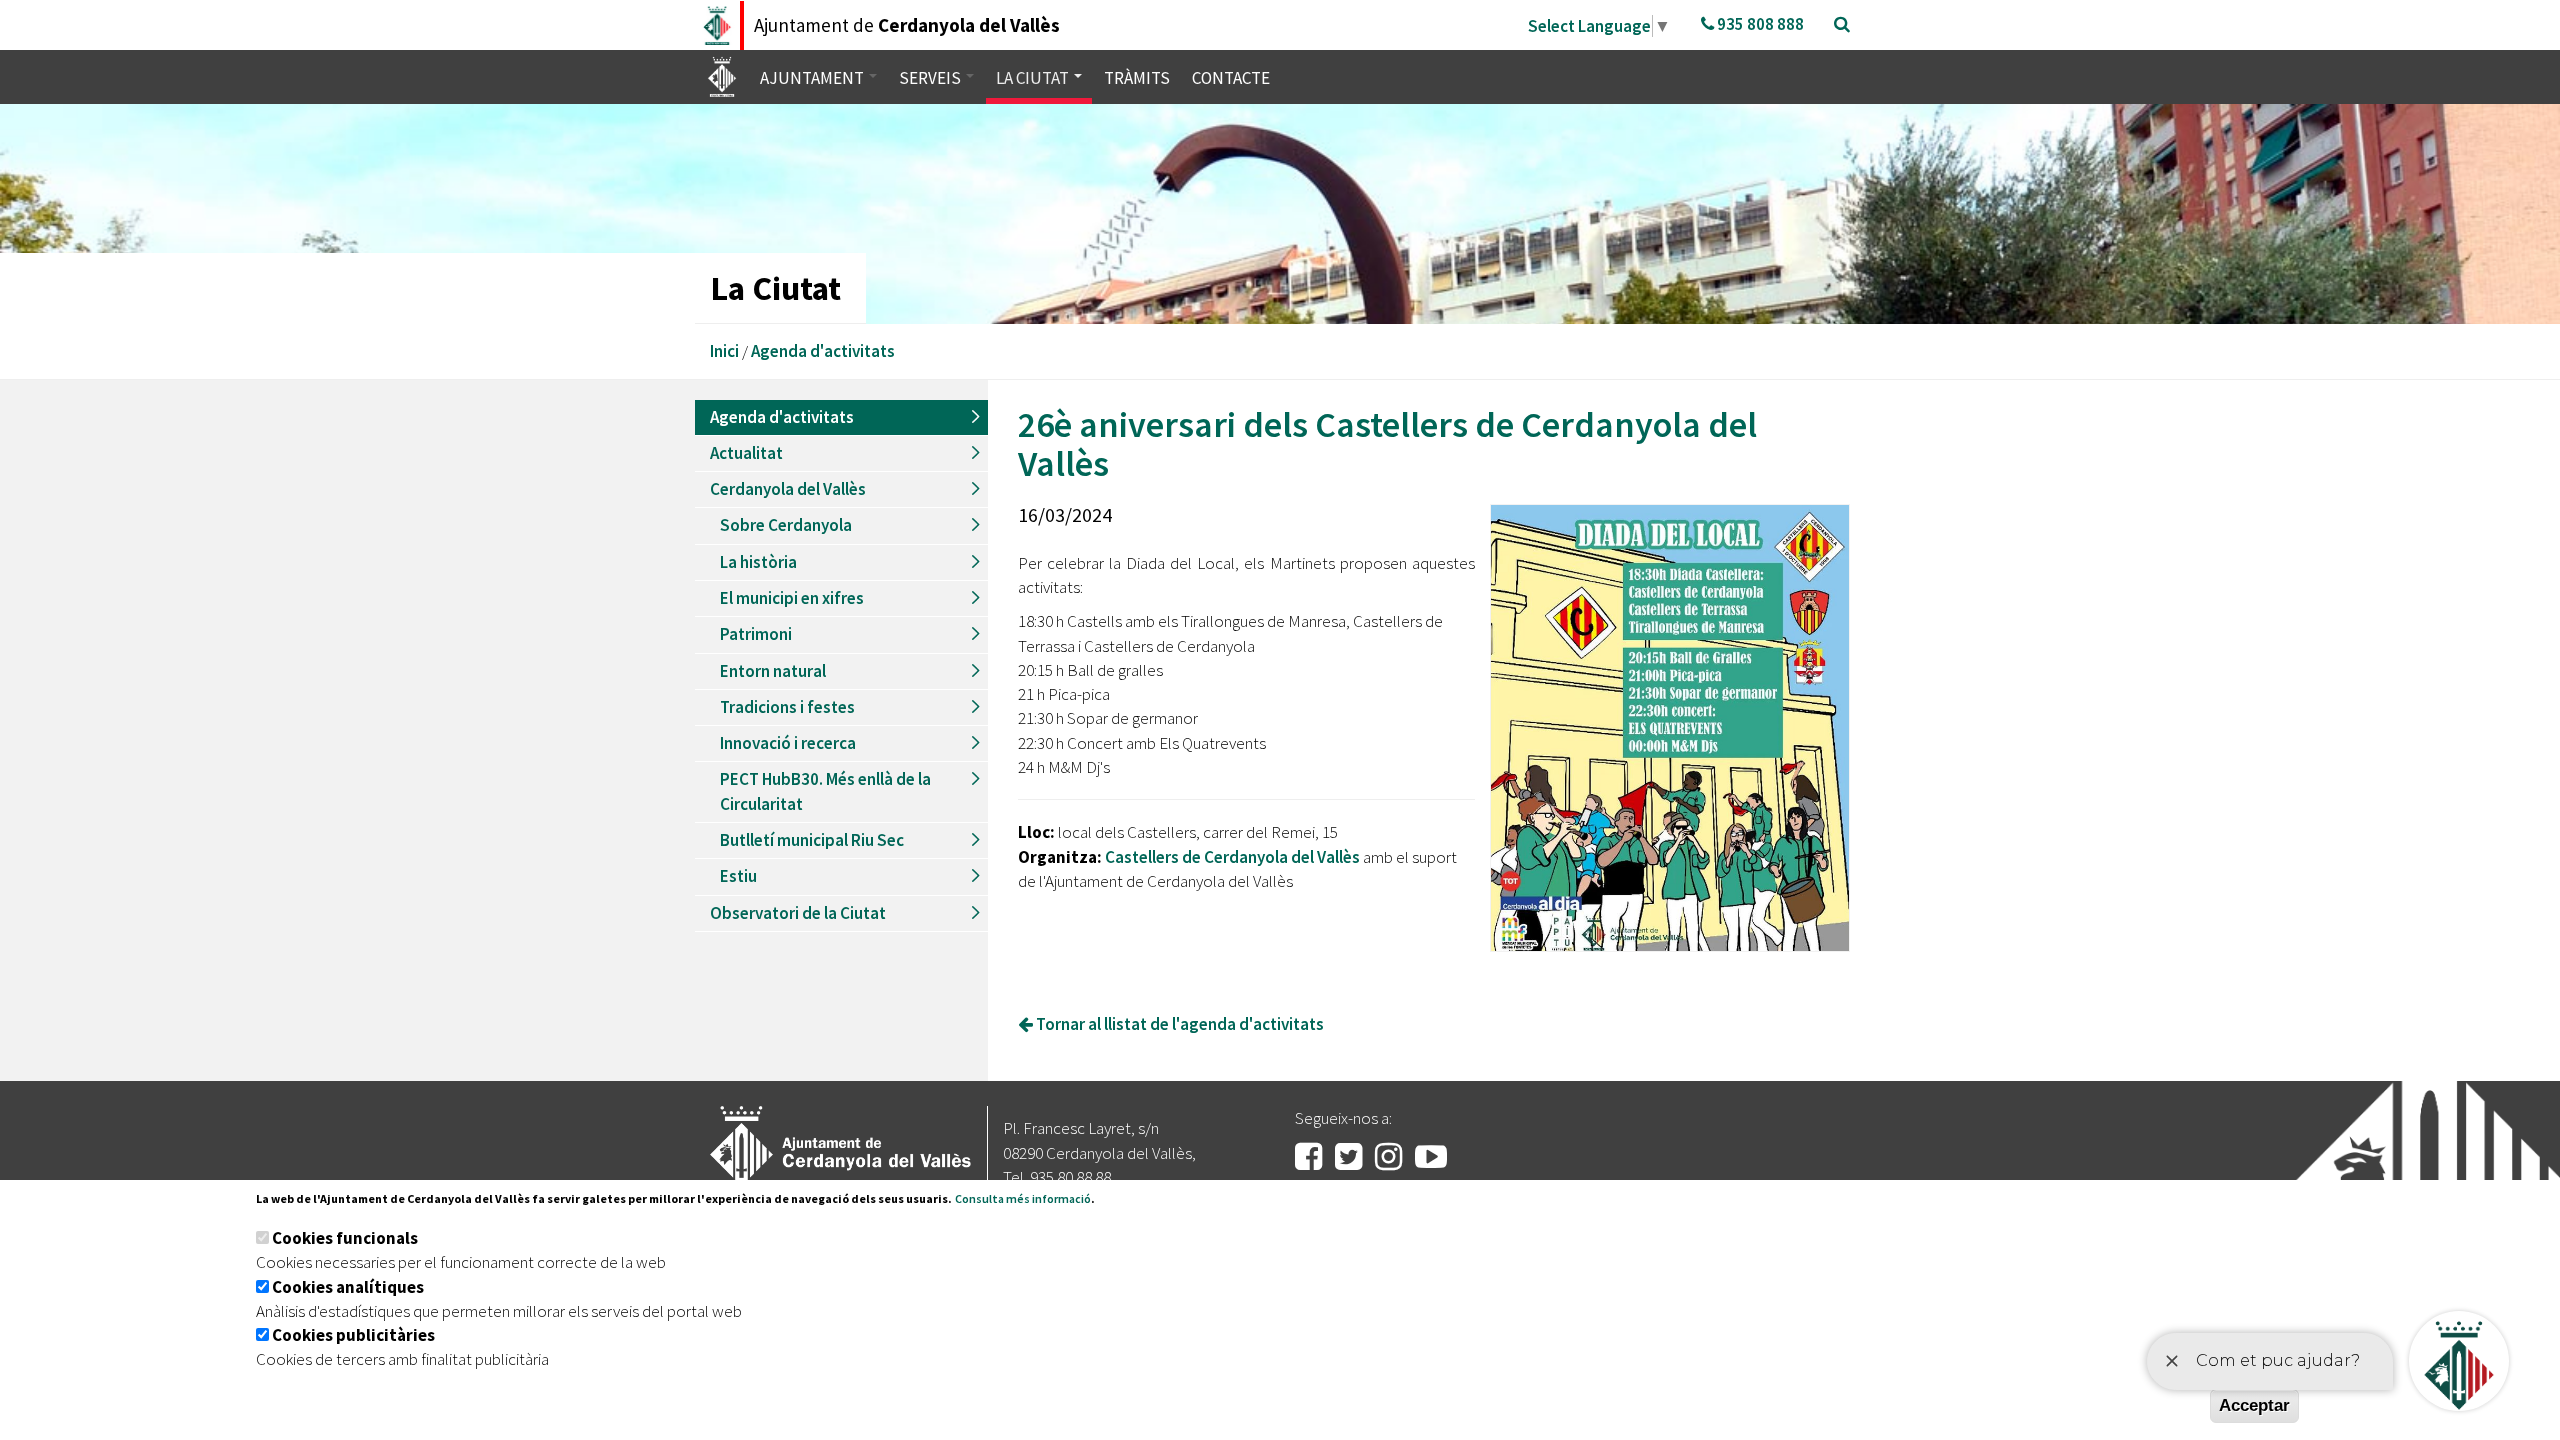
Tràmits (1137, 78)
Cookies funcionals (345, 1238)
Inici (724, 351)
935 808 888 (1759, 24)
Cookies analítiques (348, 1287)
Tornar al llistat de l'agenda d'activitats (1178, 1024)
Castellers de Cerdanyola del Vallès (1232, 857)
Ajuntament (813, 78)
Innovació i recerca (788, 743)
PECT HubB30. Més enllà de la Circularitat (825, 791)
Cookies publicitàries (353, 1335)
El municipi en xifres (792, 598)
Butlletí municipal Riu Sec (812, 840)
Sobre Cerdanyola (786, 525)
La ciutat (1034, 78)
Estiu (738, 876)
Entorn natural (773, 671)
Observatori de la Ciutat (798, 913)
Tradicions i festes (787, 707)
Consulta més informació (1023, 1198)
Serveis (931, 78)
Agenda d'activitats (823, 351)
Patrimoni (756, 634)
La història (758, 562)
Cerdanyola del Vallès (788, 489)
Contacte (1231, 78)
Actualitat (746, 453)
